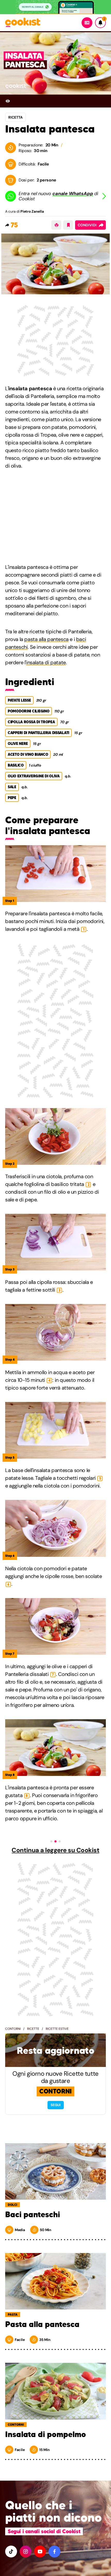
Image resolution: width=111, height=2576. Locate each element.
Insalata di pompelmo (46, 2434)
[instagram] (26, 2552)
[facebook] (54, 2552)
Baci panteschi (33, 2215)
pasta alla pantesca (46, 639)
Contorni (13, 2029)
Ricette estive (57, 2029)
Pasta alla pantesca (42, 2324)
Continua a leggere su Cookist (55, 1850)
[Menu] (87, 23)
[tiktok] (11, 2552)
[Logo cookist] (23, 23)
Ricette (33, 2029)
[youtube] (40, 2552)
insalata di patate (46, 662)
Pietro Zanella (32, 211)
